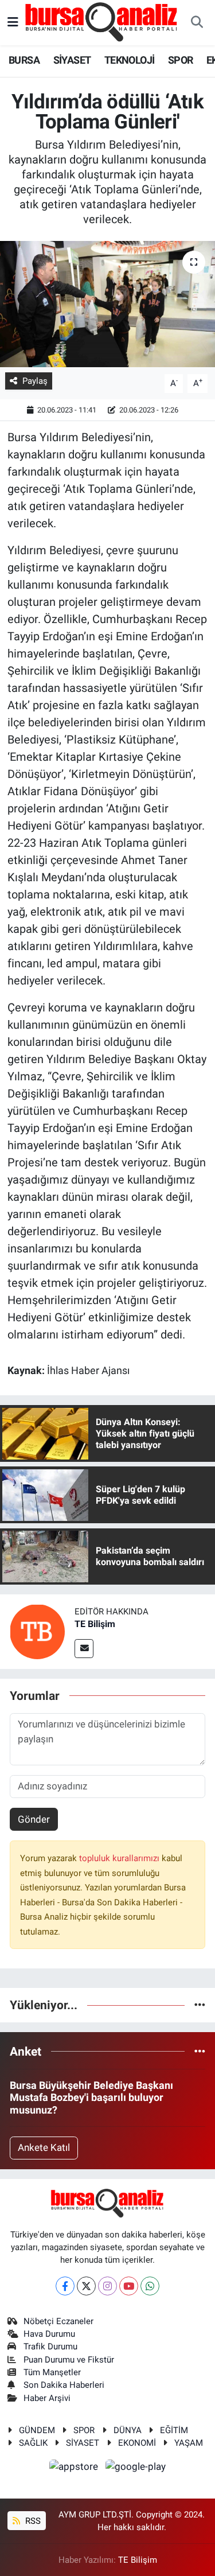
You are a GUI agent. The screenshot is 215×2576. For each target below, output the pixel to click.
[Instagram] (107, 2286)
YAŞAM (189, 2443)
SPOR (181, 60)
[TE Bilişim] (37, 1631)
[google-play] (136, 2468)
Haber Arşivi (47, 2398)
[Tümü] (200, 2005)
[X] (86, 2286)
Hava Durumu (49, 2334)
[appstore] (75, 2468)
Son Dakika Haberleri (64, 2385)
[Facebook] (65, 2286)
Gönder (34, 1819)
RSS (32, 2521)
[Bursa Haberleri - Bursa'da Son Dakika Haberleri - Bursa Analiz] (102, 22)
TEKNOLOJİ (130, 60)
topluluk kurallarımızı (120, 1858)
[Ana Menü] (13, 22)
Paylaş (35, 381)
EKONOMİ (137, 2443)
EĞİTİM (174, 2430)
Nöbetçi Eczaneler (58, 2321)
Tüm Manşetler (52, 2372)
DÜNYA (128, 2430)
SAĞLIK (33, 2443)
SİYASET (72, 60)
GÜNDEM (37, 2430)
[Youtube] (129, 2286)
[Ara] (197, 23)
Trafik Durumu (50, 2347)
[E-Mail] (84, 1649)
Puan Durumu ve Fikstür (69, 2360)
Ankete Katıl (44, 2147)
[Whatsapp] (150, 2286)
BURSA (24, 60)
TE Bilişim (95, 1624)
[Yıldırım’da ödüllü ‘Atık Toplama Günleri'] (107, 304)
